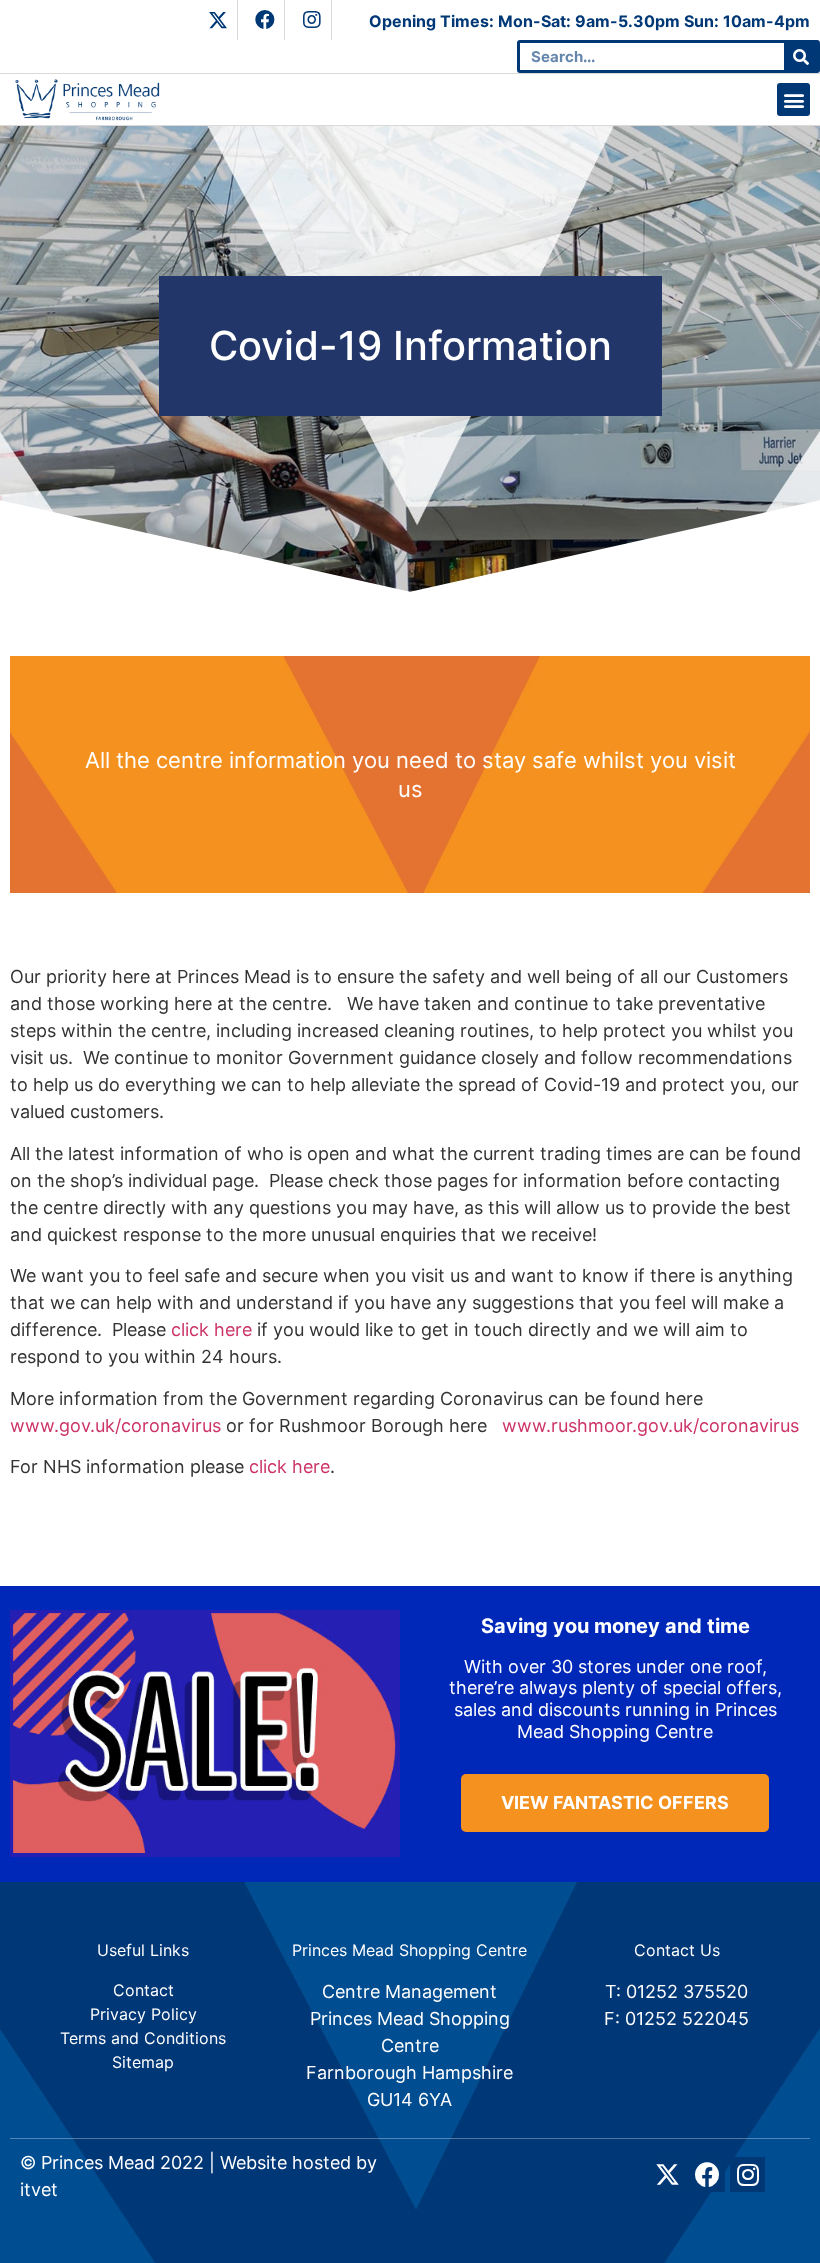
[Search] (800, 56)
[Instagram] (312, 20)
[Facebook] (265, 20)
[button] (793, 99)
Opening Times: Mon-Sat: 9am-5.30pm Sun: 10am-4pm (589, 21)
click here (211, 1329)
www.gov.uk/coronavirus (115, 1425)
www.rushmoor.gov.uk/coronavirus (650, 1425)
